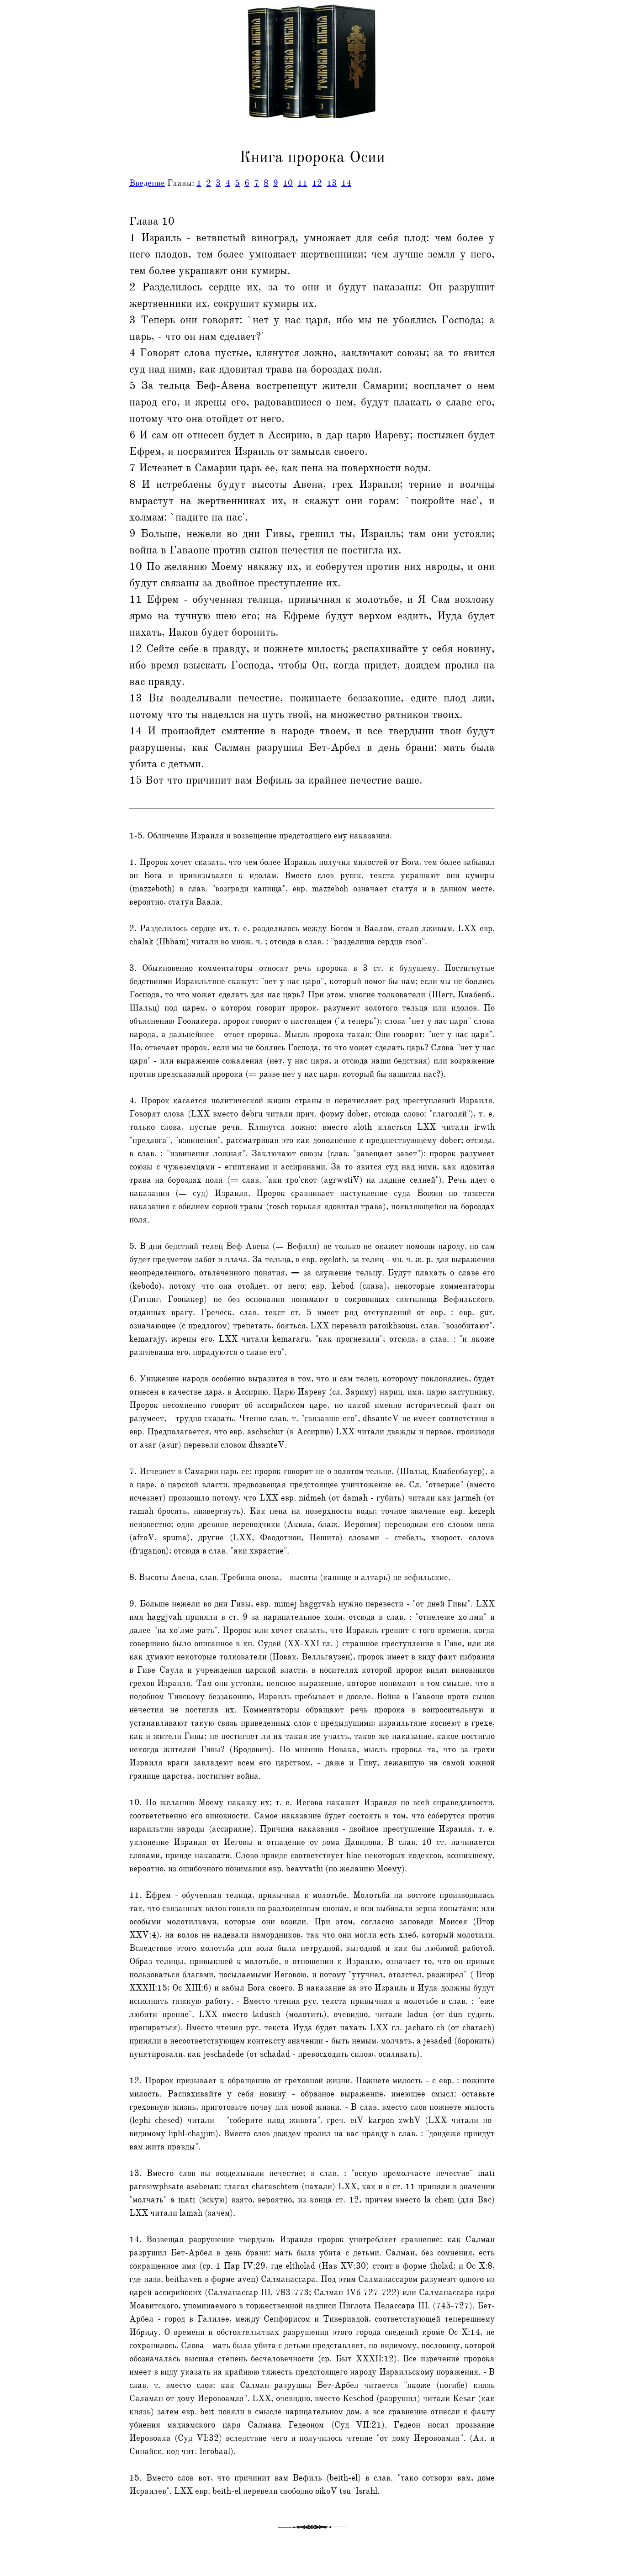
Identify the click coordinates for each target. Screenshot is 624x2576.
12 (317, 183)
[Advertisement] (38, 207)
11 (302, 183)
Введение (147, 183)
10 (288, 183)
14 (346, 183)
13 (332, 183)
